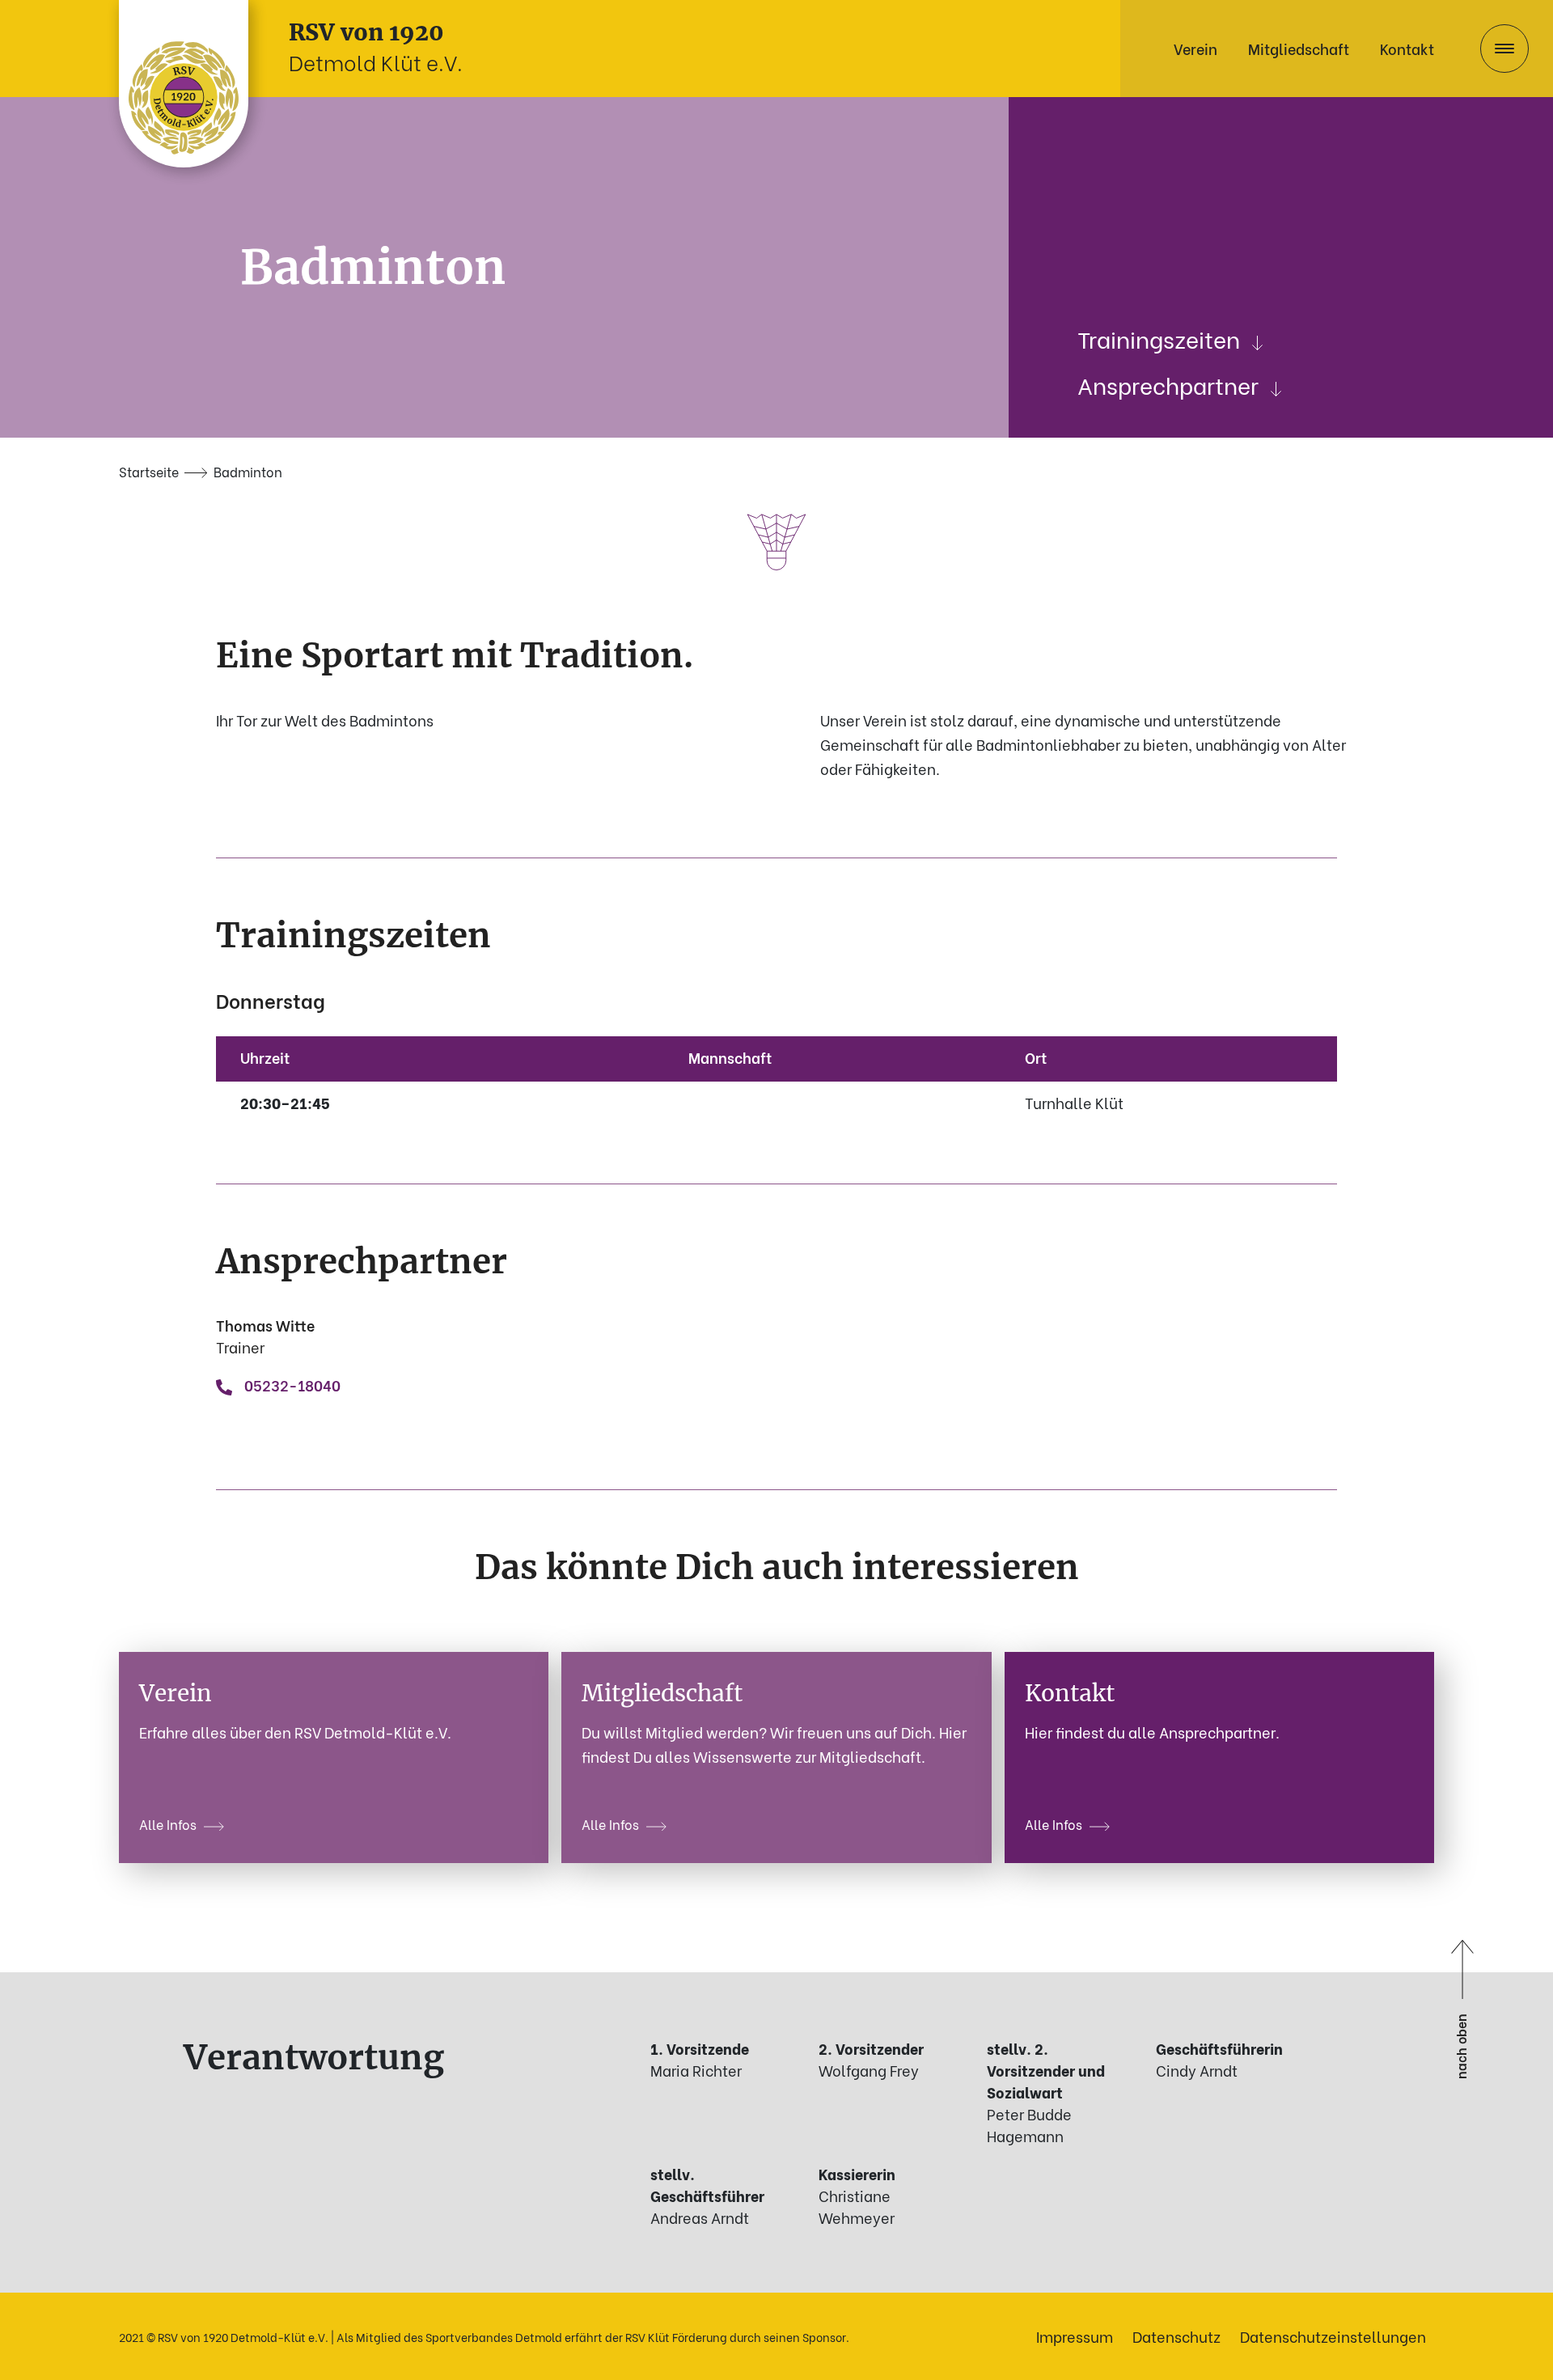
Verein (1195, 48)
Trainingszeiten (1159, 338)
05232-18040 (292, 1385)
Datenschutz (1176, 2336)
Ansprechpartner (1168, 384)
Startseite (149, 471)
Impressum (1075, 2336)
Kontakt (1407, 48)
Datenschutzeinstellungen (1333, 2336)
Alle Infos (168, 1824)
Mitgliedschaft (1299, 48)
